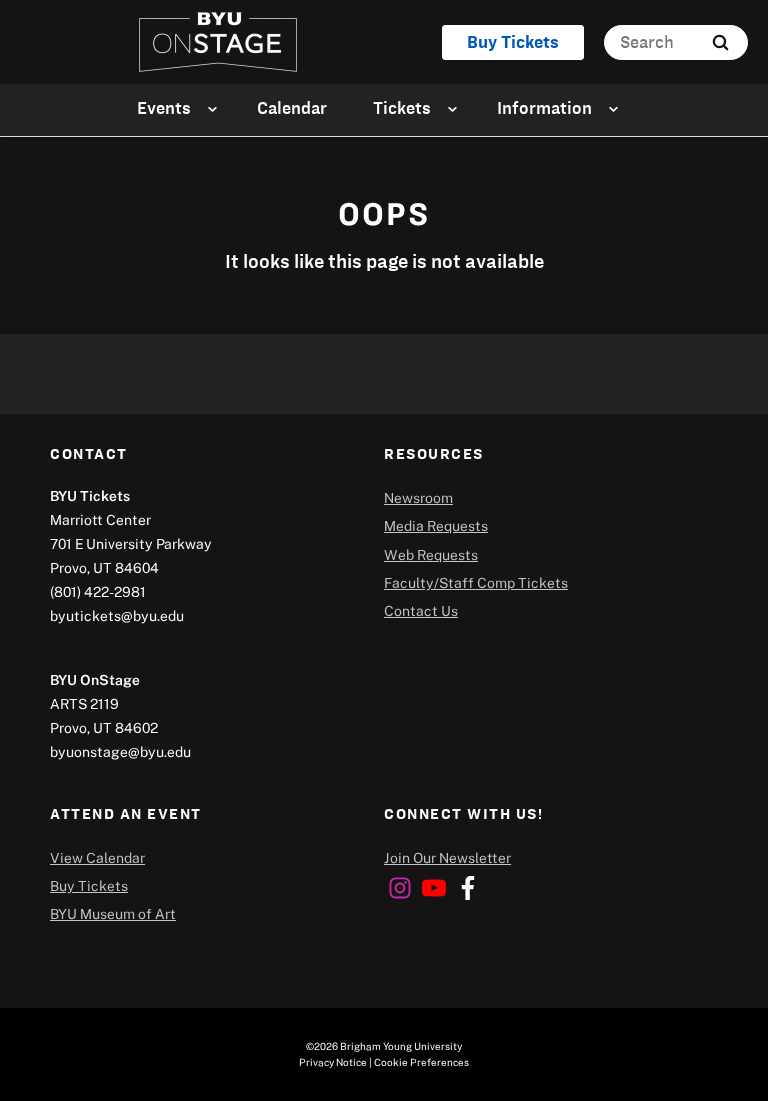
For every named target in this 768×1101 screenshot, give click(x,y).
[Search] (720, 42)
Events (164, 108)
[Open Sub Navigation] (215, 108)
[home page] (218, 42)
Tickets (402, 108)
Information (544, 108)
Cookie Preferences (421, 1062)
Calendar (292, 108)
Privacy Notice (333, 1062)
